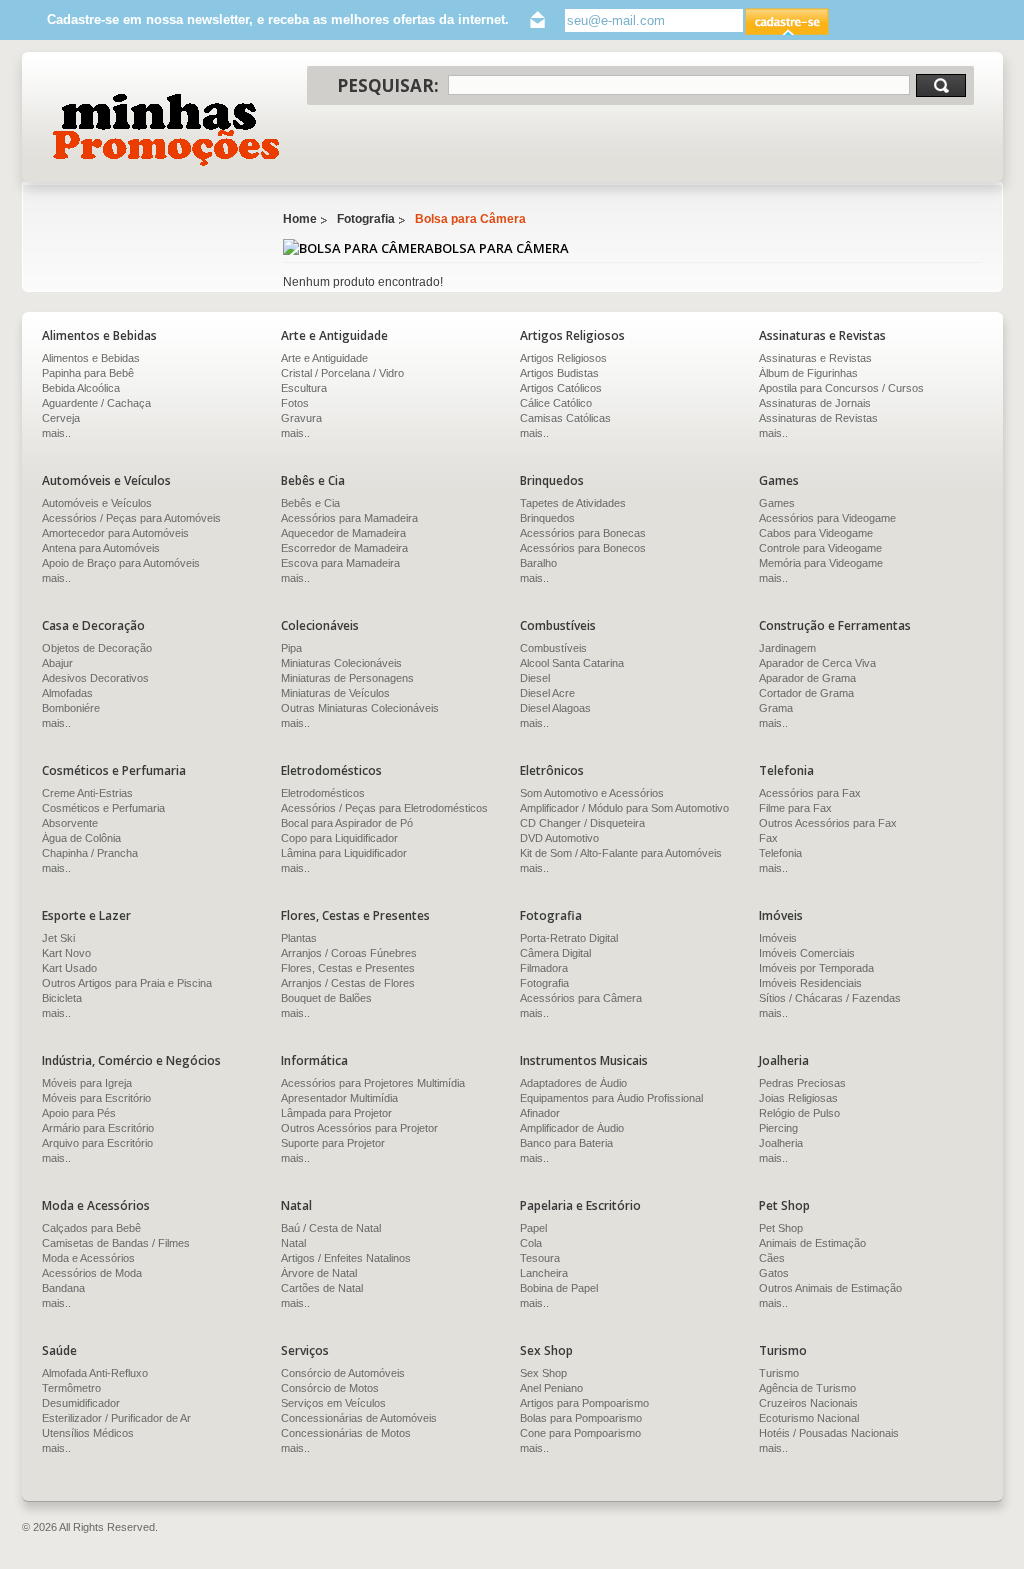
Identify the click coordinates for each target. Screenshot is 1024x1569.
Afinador (540, 1113)
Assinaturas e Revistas (815, 358)
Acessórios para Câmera (581, 998)
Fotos (295, 403)
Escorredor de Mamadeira (344, 548)
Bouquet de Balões (326, 998)
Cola (531, 1243)
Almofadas (67, 693)
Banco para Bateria (566, 1143)
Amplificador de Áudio (572, 1128)
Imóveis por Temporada (816, 968)
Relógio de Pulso (799, 1113)
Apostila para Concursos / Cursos (841, 388)
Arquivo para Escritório (97, 1143)
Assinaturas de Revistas (818, 418)
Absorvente (70, 823)
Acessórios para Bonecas (583, 533)
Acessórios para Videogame (827, 518)
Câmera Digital (555, 953)
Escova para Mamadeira (340, 563)
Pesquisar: (388, 85)
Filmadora (544, 968)
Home (300, 219)
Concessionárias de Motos (346, 1433)
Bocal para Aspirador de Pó (347, 823)
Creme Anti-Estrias (87, 793)
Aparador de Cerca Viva (817, 663)
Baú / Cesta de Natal (331, 1228)
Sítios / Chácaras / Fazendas (830, 998)
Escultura (304, 388)
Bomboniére (71, 708)
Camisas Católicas (565, 418)
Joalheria (781, 1143)
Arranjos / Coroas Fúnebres (349, 953)
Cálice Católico (556, 403)
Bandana (63, 1288)
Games (777, 503)
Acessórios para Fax (810, 793)
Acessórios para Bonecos (583, 548)
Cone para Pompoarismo (580, 1433)
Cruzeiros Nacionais (808, 1403)
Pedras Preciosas (802, 1083)
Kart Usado (69, 968)
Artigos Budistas (559, 373)
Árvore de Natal (319, 1273)
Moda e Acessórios (88, 1258)
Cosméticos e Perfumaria (103, 808)
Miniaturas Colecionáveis (341, 663)
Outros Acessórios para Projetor (359, 1128)
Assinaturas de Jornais (815, 403)
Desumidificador (81, 1403)
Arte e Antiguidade (324, 358)
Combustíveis (553, 648)
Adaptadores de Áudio (573, 1083)
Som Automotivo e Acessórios (592, 793)
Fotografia (366, 219)
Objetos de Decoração (97, 648)
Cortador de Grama (806, 693)
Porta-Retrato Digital (569, 938)
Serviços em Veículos (333, 1403)
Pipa (291, 648)
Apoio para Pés (79, 1113)
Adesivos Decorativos (95, 678)
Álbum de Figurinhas (808, 373)
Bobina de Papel (559, 1288)
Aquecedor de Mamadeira (343, 533)
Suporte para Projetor (333, 1143)
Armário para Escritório (98, 1128)
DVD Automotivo (559, 838)
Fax (768, 838)
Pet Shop (781, 1228)
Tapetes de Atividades (573, 503)
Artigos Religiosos (563, 358)
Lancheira (544, 1273)
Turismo (779, 1373)
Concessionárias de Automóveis (359, 1418)
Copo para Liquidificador (339, 838)
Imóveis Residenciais (810, 983)
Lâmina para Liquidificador (344, 853)
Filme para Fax (795, 808)
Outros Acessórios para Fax (828, 823)
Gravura (301, 418)
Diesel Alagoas (555, 708)
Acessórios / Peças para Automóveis (131, 518)
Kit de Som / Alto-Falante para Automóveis (621, 853)
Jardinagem (787, 648)
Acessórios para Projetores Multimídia (373, 1083)
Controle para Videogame (820, 548)
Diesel (535, 678)
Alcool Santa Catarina (572, 663)
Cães (772, 1258)
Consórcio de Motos (330, 1388)
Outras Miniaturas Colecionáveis (360, 708)
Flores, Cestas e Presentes (348, 968)
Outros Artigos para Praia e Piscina (127, 983)
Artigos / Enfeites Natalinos (346, 1258)
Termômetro (71, 1388)
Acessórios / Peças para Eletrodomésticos (384, 808)
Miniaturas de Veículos (335, 693)
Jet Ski (58, 938)
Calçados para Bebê (91, 1228)
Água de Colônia (81, 838)
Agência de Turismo (807, 1388)
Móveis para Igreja (87, 1083)
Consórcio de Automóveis (343, 1373)
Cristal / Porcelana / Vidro (342, 373)
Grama (776, 708)
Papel (533, 1228)
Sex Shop (543, 1373)
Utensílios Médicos (88, 1433)
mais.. (295, 433)
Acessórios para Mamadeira (349, 518)
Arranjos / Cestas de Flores (348, 983)
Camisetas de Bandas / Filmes (116, 1243)
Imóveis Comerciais (807, 953)
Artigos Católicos (561, 388)
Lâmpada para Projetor (336, 1113)
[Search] (941, 85)
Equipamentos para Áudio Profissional (611, 1098)
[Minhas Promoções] (164, 130)
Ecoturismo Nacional (809, 1418)
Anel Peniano (551, 1388)
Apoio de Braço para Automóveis (121, 563)
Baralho (538, 563)
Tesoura (540, 1258)
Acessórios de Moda (92, 1273)
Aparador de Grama (807, 678)
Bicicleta (62, 998)
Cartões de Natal (322, 1288)
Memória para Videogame (821, 563)
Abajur (57, 663)
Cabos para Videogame (816, 533)
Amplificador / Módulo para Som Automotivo (624, 808)
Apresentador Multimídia (339, 1098)
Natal (293, 1243)
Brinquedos (547, 518)
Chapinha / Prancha (90, 853)
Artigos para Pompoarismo (584, 1403)
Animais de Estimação (812, 1243)
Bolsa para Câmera (470, 219)
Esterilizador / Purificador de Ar (116, 1418)
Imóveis (778, 938)
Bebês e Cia (310, 503)
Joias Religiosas (798, 1098)
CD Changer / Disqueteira (582, 823)
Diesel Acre (547, 693)
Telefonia (780, 853)
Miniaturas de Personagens (347, 678)
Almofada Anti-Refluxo (95, 1373)
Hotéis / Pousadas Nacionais (829, 1433)
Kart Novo (66, 953)
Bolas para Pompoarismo (581, 1418)
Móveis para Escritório (96, 1098)
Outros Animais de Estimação (830, 1288)
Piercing (778, 1128)
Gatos (774, 1273)
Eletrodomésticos (323, 793)
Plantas (299, 938)
